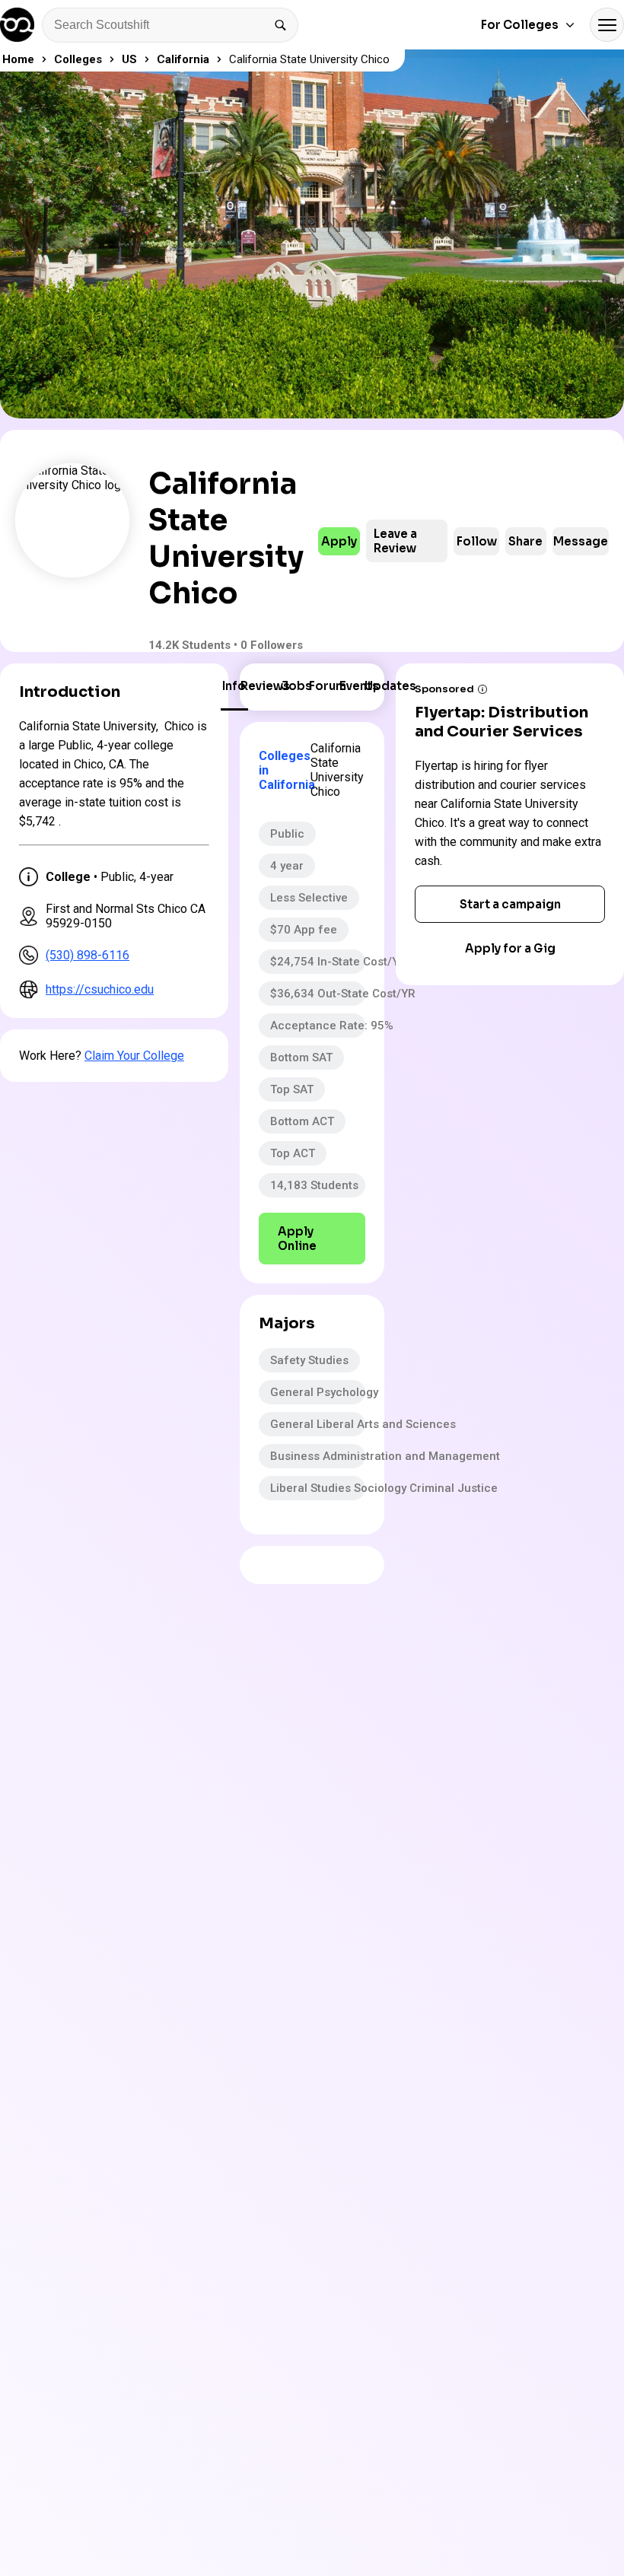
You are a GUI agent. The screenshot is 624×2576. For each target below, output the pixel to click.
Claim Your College (134, 1056)
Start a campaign (510, 904)
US (129, 59)
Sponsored (444, 689)
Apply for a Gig (510, 948)
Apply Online (297, 1239)
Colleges (78, 59)
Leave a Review (395, 541)
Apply (339, 541)
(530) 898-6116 (88, 955)
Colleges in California (279, 770)
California (183, 59)
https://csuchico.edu (100, 989)
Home (18, 59)
